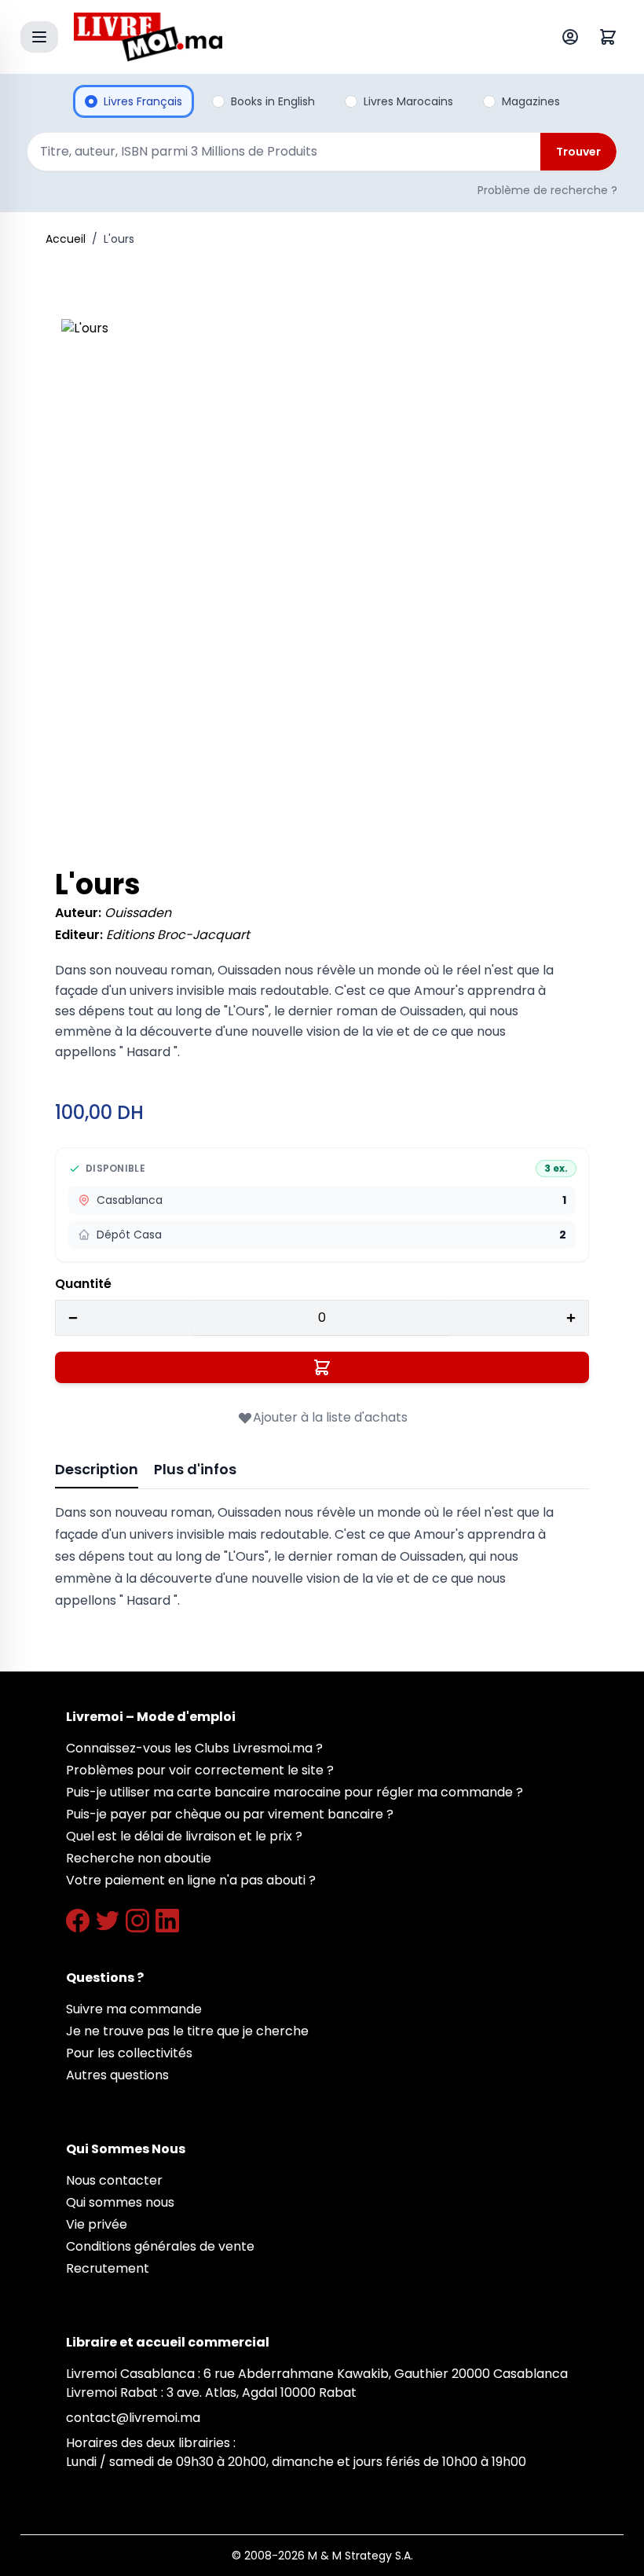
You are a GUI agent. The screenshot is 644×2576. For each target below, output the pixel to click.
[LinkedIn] (167, 1921)
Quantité (83, 1284)
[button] (322, 580)
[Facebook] (78, 1921)
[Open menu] (39, 37)
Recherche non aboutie (139, 1858)
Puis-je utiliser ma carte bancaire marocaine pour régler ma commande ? (295, 1792)
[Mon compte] (573, 37)
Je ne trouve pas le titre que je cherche (187, 2031)
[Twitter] (108, 1921)
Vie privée (97, 2224)
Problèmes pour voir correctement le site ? (200, 1770)
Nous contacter (114, 2180)
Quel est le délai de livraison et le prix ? (184, 1836)
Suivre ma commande (134, 2009)
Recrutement (108, 2268)
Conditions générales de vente (160, 2246)
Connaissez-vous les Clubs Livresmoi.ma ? (194, 1748)
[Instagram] (137, 1921)
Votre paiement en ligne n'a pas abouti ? (191, 1880)
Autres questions (117, 2075)
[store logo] (286, 37)
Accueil (66, 239)
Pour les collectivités (129, 2053)
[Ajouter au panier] (322, 1367)
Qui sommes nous (120, 2202)
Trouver (578, 152)
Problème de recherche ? (547, 190)
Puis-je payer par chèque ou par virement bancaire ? (230, 1814)
